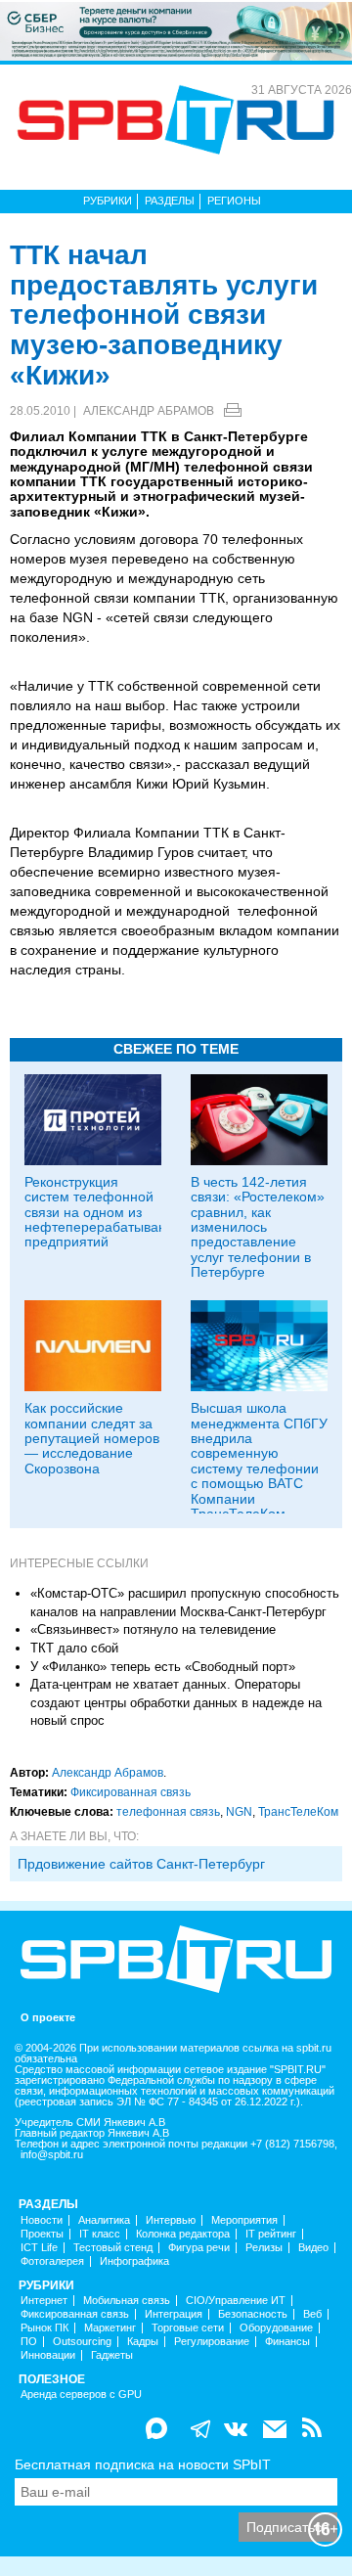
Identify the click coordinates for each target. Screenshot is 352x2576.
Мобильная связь (127, 2301)
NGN (239, 1812)
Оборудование (276, 2328)
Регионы (234, 201)
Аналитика (104, 2220)
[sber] (176, 30)
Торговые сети (188, 2328)
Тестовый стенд (113, 2248)
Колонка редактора (183, 2234)
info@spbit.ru (52, 2155)
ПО (29, 2342)
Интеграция (174, 2314)
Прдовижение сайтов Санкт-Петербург (141, 1864)
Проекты (42, 2234)
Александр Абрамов (149, 411)
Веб (312, 2314)
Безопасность (253, 2314)
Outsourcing (82, 2342)
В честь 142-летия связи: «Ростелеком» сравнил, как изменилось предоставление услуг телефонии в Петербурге (258, 1227)
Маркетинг (110, 2328)
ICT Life (39, 2248)
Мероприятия (244, 2220)
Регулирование (212, 2342)
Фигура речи (199, 2248)
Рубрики (108, 201)
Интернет (44, 2301)
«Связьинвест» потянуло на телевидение (153, 1629)
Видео (313, 2248)
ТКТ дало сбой (74, 1648)
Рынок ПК (44, 2328)
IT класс (100, 2234)
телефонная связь (168, 1812)
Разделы (170, 201)
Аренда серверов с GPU (81, 2395)
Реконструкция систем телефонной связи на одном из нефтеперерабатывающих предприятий (110, 1212)
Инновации (48, 2355)
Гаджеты (112, 2355)
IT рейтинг (271, 2234)
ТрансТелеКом (298, 1812)
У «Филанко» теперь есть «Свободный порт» (163, 1667)
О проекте (48, 2018)
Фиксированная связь (131, 1792)
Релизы (264, 2248)
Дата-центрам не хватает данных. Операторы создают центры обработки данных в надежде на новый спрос (176, 1702)
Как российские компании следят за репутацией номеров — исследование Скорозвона (92, 1438)
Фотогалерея (52, 2261)
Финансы (287, 2342)
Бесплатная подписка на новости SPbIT (143, 2464)
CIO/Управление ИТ (236, 2301)
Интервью (171, 2220)
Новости (42, 2220)
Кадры (143, 2342)
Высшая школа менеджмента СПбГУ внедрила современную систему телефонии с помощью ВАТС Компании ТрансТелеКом (259, 1461)
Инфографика (134, 2261)
